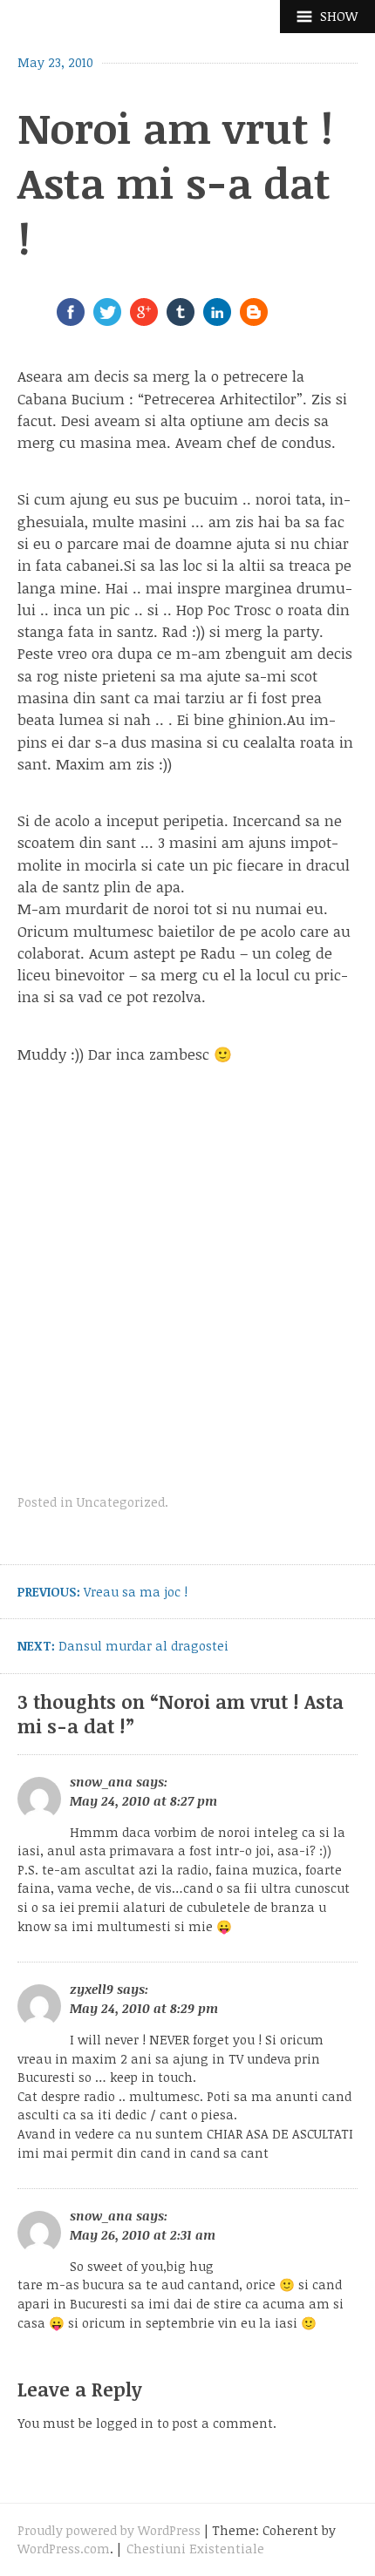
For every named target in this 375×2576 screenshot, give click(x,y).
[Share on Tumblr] (181, 321)
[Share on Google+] (144, 321)
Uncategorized (121, 1502)
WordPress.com (64, 2549)
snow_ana (101, 1782)
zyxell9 (92, 1989)
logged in (125, 2423)
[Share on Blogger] (254, 321)
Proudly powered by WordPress (109, 2530)
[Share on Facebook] (71, 321)
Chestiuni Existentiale (195, 2549)
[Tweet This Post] (107, 321)
